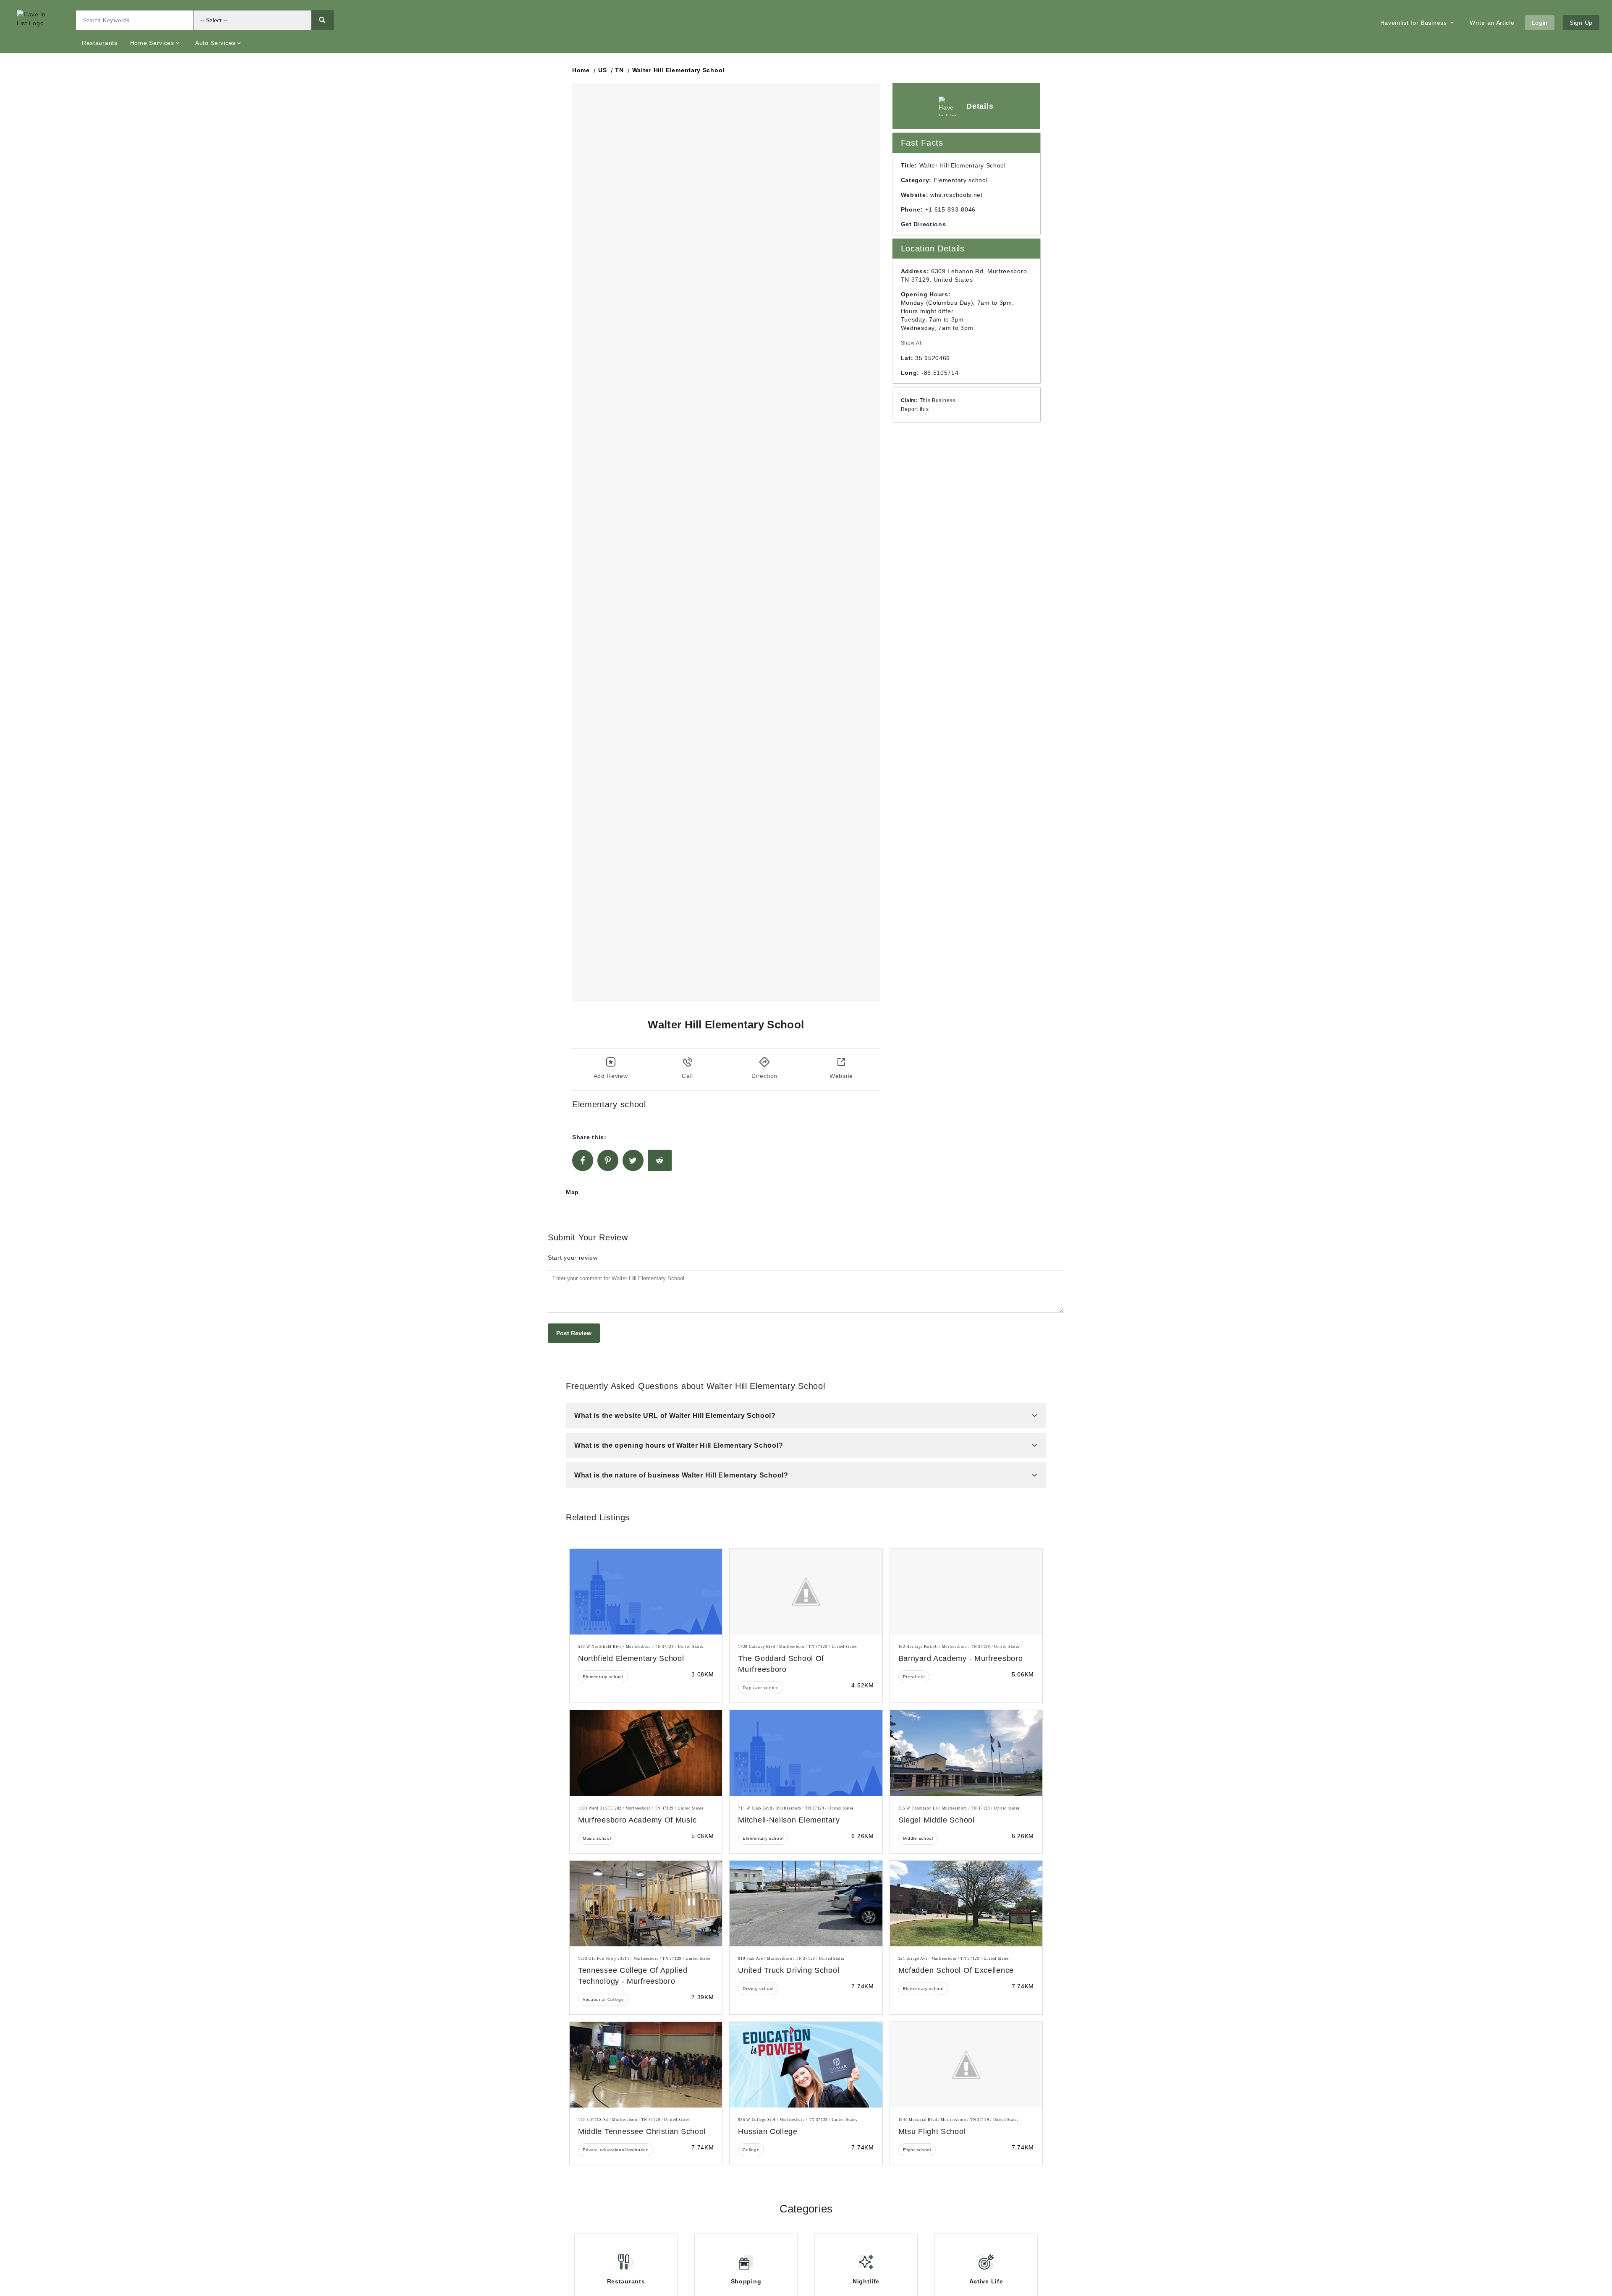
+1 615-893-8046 (951, 209)
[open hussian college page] (806, 2065)
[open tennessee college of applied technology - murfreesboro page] (646, 1904)
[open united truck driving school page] (806, 1904)
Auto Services (215, 43)
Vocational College (603, 1999)
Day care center (760, 1688)
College (751, 2150)
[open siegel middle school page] (966, 1753)
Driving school (758, 1989)
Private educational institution (616, 2150)
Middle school (918, 1838)
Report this (915, 409)
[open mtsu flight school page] (966, 2065)
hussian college (768, 2131)
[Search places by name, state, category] (322, 20)
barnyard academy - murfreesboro (961, 1658)
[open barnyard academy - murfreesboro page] (966, 1592)
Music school (597, 1838)
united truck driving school (789, 1970)
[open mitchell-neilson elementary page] (806, 1753)
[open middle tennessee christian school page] (646, 2065)
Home (581, 70)
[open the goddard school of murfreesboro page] (806, 1592)
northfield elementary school (631, 1658)
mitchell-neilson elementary (789, 1820)
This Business (938, 400)
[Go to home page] (40, 27)
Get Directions (924, 224)
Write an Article (1492, 23)
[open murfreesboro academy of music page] (646, 1753)
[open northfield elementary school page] (646, 1592)
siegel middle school (937, 1820)
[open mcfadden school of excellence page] (966, 1904)
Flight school (917, 2150)
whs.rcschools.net (956, 195)
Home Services (152, 43)
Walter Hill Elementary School (678, 70)
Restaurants (100, 43)
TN (619, 70)
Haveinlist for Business (1415, 23)
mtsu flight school (932, 2131)
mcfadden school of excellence (956, 1970)
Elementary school (603, 1677)
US (602, 70)
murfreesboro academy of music (637, 1820)
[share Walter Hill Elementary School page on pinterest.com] (608, 1160)
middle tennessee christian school (642, 2131)
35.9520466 (933, 358)
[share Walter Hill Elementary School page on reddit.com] (660, 1160)
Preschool (914, 1677)
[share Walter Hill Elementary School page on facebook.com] (583, 1160)
